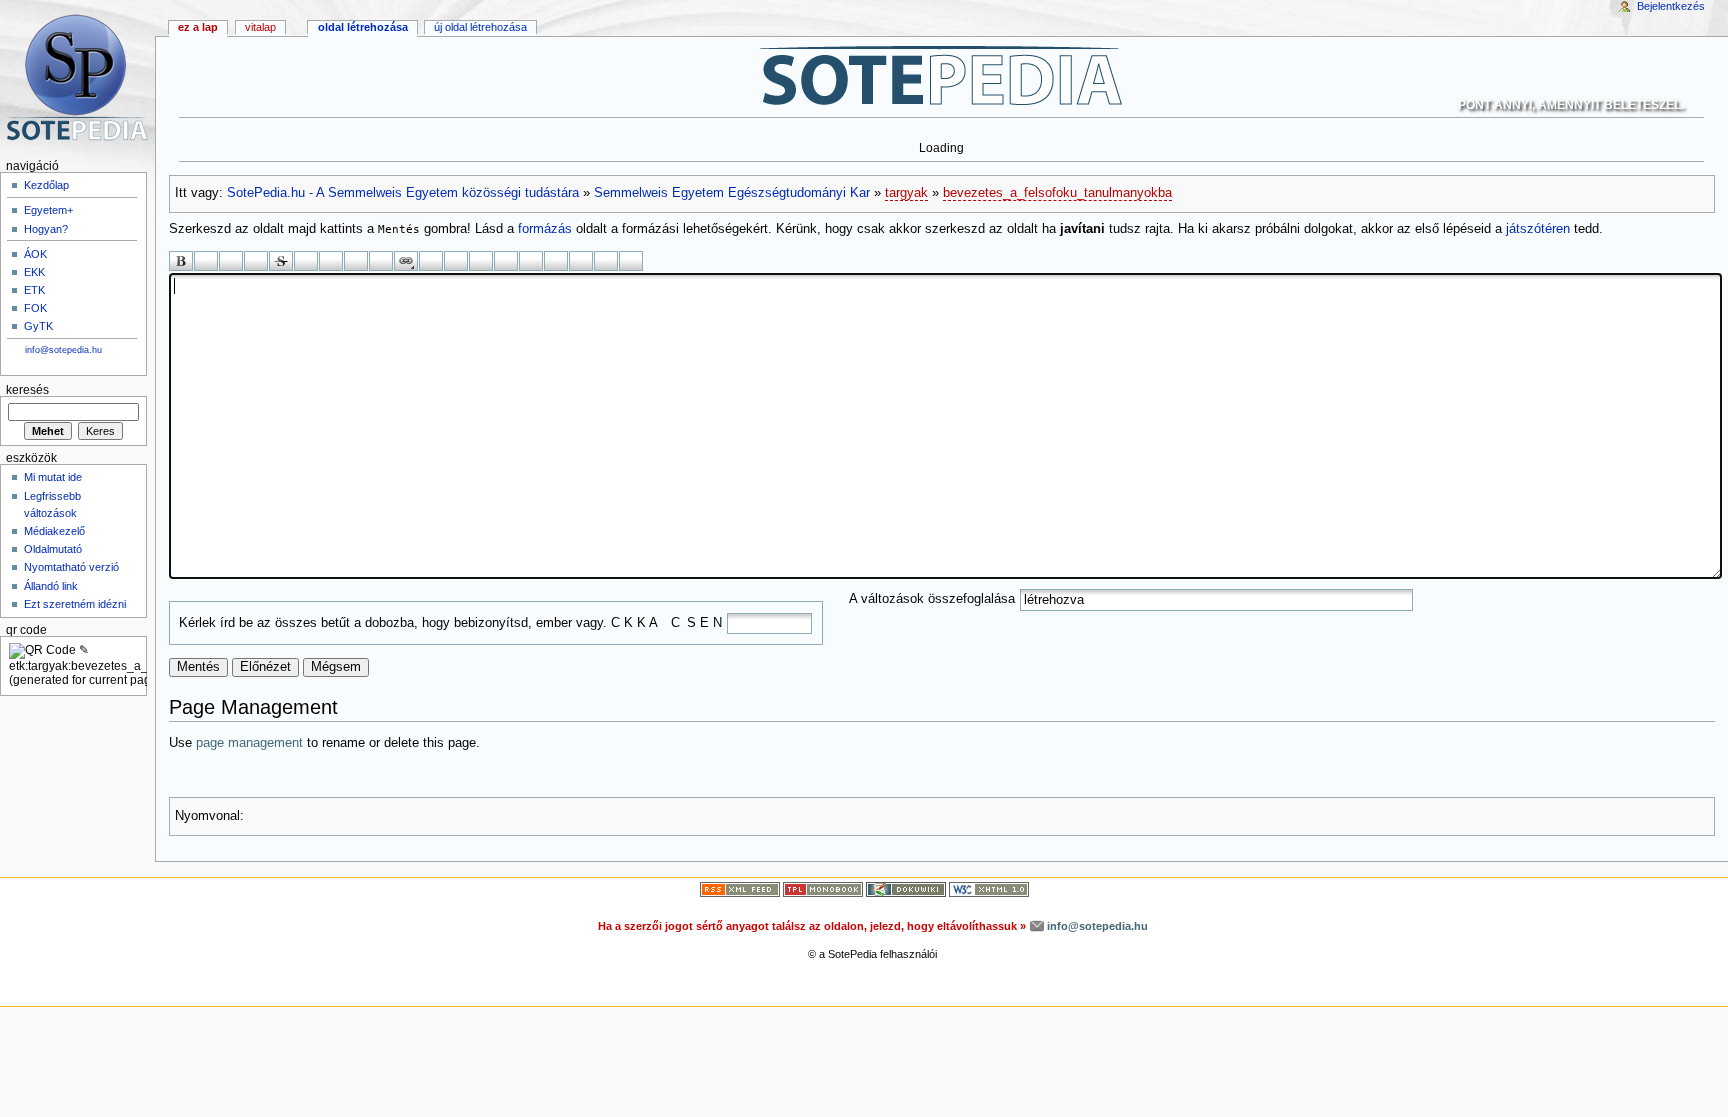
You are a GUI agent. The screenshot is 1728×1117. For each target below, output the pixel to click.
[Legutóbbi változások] (740, 889)
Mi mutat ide (53, 477)
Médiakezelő (54, 531)
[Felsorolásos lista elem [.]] (481, 261)
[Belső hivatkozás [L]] (406, 261)
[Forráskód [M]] (256, 261)
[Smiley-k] (556, 261)
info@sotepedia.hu (63, 350)
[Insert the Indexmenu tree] (631, 261)
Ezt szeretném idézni (75, 604)
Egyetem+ (48, 210)
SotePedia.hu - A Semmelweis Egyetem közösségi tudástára (403, 193)
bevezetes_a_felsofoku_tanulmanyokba (1057, 193)
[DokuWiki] (906, 889)
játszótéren (1538, 229)
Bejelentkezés (1671, 6)
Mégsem (336, 667)
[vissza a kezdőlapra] (941, 75)
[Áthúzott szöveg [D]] (281, 261)
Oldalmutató (53, 549)
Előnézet (265, 667)
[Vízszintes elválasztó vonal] (506, 261)
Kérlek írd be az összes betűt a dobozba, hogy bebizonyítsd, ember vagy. (393, 623)
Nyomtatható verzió (71, 567)
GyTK (38, 326)
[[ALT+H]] (77, 77)
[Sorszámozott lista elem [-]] (456, 261)
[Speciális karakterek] (581, 261)
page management (249, 743)
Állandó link (51, 586)
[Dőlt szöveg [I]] (206, 261)
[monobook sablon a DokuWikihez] (823, 889)
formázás (545, 229)
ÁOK (35, 254)
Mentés (198, 667)
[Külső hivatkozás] (431, 261)
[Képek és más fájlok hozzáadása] (531, 261)
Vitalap (260, 27)
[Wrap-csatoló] (606, 261)
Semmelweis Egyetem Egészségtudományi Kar (732, 193)
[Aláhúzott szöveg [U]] (231, 261)
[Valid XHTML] (989, 889)
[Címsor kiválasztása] (381, 261)
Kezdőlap (46, 185)
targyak (906, 193)
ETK (34, 290)
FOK (35, 308)
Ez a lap (198, 27)
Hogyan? (46, 229)
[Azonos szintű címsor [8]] (306, 261)
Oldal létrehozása (363, 27)
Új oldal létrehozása (480, 27)
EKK (34, 272)
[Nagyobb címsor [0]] (356, 261)
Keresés (27, 390)
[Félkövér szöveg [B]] (181, 261)
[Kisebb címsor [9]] (331, 261)
